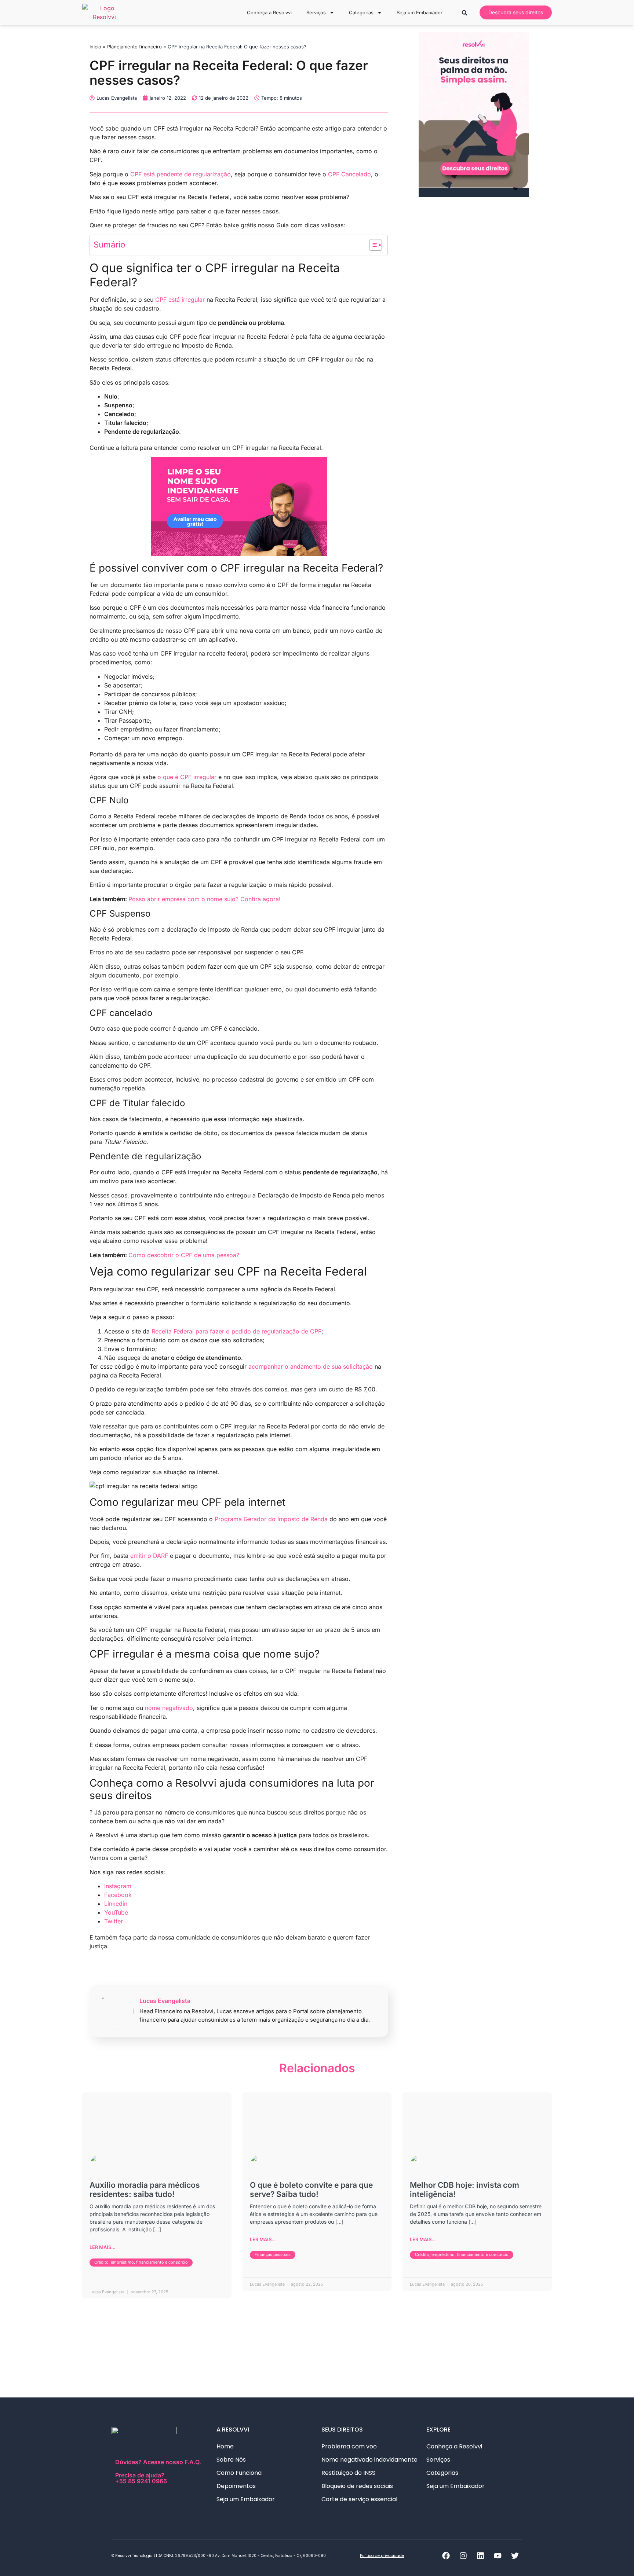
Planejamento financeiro (134, 47)
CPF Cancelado (349, 174)
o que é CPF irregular (187, 777)
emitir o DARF (149, 1556)
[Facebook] (446, 2556)
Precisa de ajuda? (141, 2478)
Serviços (316, 12)
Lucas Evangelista (165, 2001)
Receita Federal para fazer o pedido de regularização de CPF (236, 1331)
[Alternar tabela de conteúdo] (372, 245)
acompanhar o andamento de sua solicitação (311, 1366)
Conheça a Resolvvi (269, 12)
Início (95, 47)
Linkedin (116, 1904)
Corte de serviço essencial (359, 2499)
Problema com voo (349, 2446)
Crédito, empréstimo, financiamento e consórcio (141, 2262)
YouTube (116, 1912)
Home (225, 2446)
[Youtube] (498, 2556)
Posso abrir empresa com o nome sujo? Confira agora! (205, 899)
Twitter (114, 1921)
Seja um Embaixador (420, 12)
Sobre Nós (231, 2460)
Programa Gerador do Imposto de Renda (271, 1519)
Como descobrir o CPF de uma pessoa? (184, 1255)
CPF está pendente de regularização (181, 174)
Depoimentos (236, 2486)
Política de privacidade (382, 2556)
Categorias (361, 12)
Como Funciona (239, 2473)
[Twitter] (515, 2556)
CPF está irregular (180, 300)
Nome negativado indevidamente (369, 2460)
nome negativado (169, 1708)
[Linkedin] (480, 2556)
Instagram (118, 1886)
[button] (465, 13)
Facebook (118, 1895)
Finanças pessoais (273, 2254)
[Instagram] (463, 2556)
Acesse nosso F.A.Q (171, 2462)
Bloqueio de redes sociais (357, 2486)
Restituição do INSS (348, 2473)
